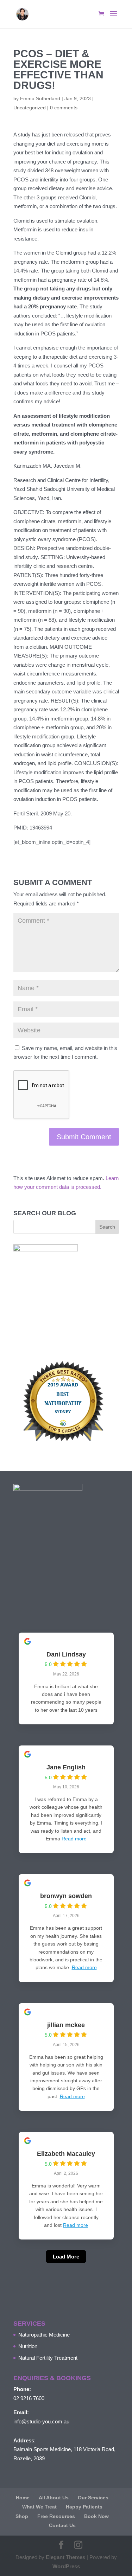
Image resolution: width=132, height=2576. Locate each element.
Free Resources (56, 2516)
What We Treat (39, 2507)
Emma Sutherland (40, 98)
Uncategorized (30, 108)
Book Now (96, 2516)
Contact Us (62, 2525)
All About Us (54, 2498)
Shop (22, 2516)
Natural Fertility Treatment (48, 2358)
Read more (74, 1839)
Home (23, 2498)
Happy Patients (84, 2507)
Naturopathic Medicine (44, 2335)
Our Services (93, 2498)
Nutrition (28, 2346)
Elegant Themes (65, 2557)
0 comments (64, 108)
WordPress (66, 2566)
